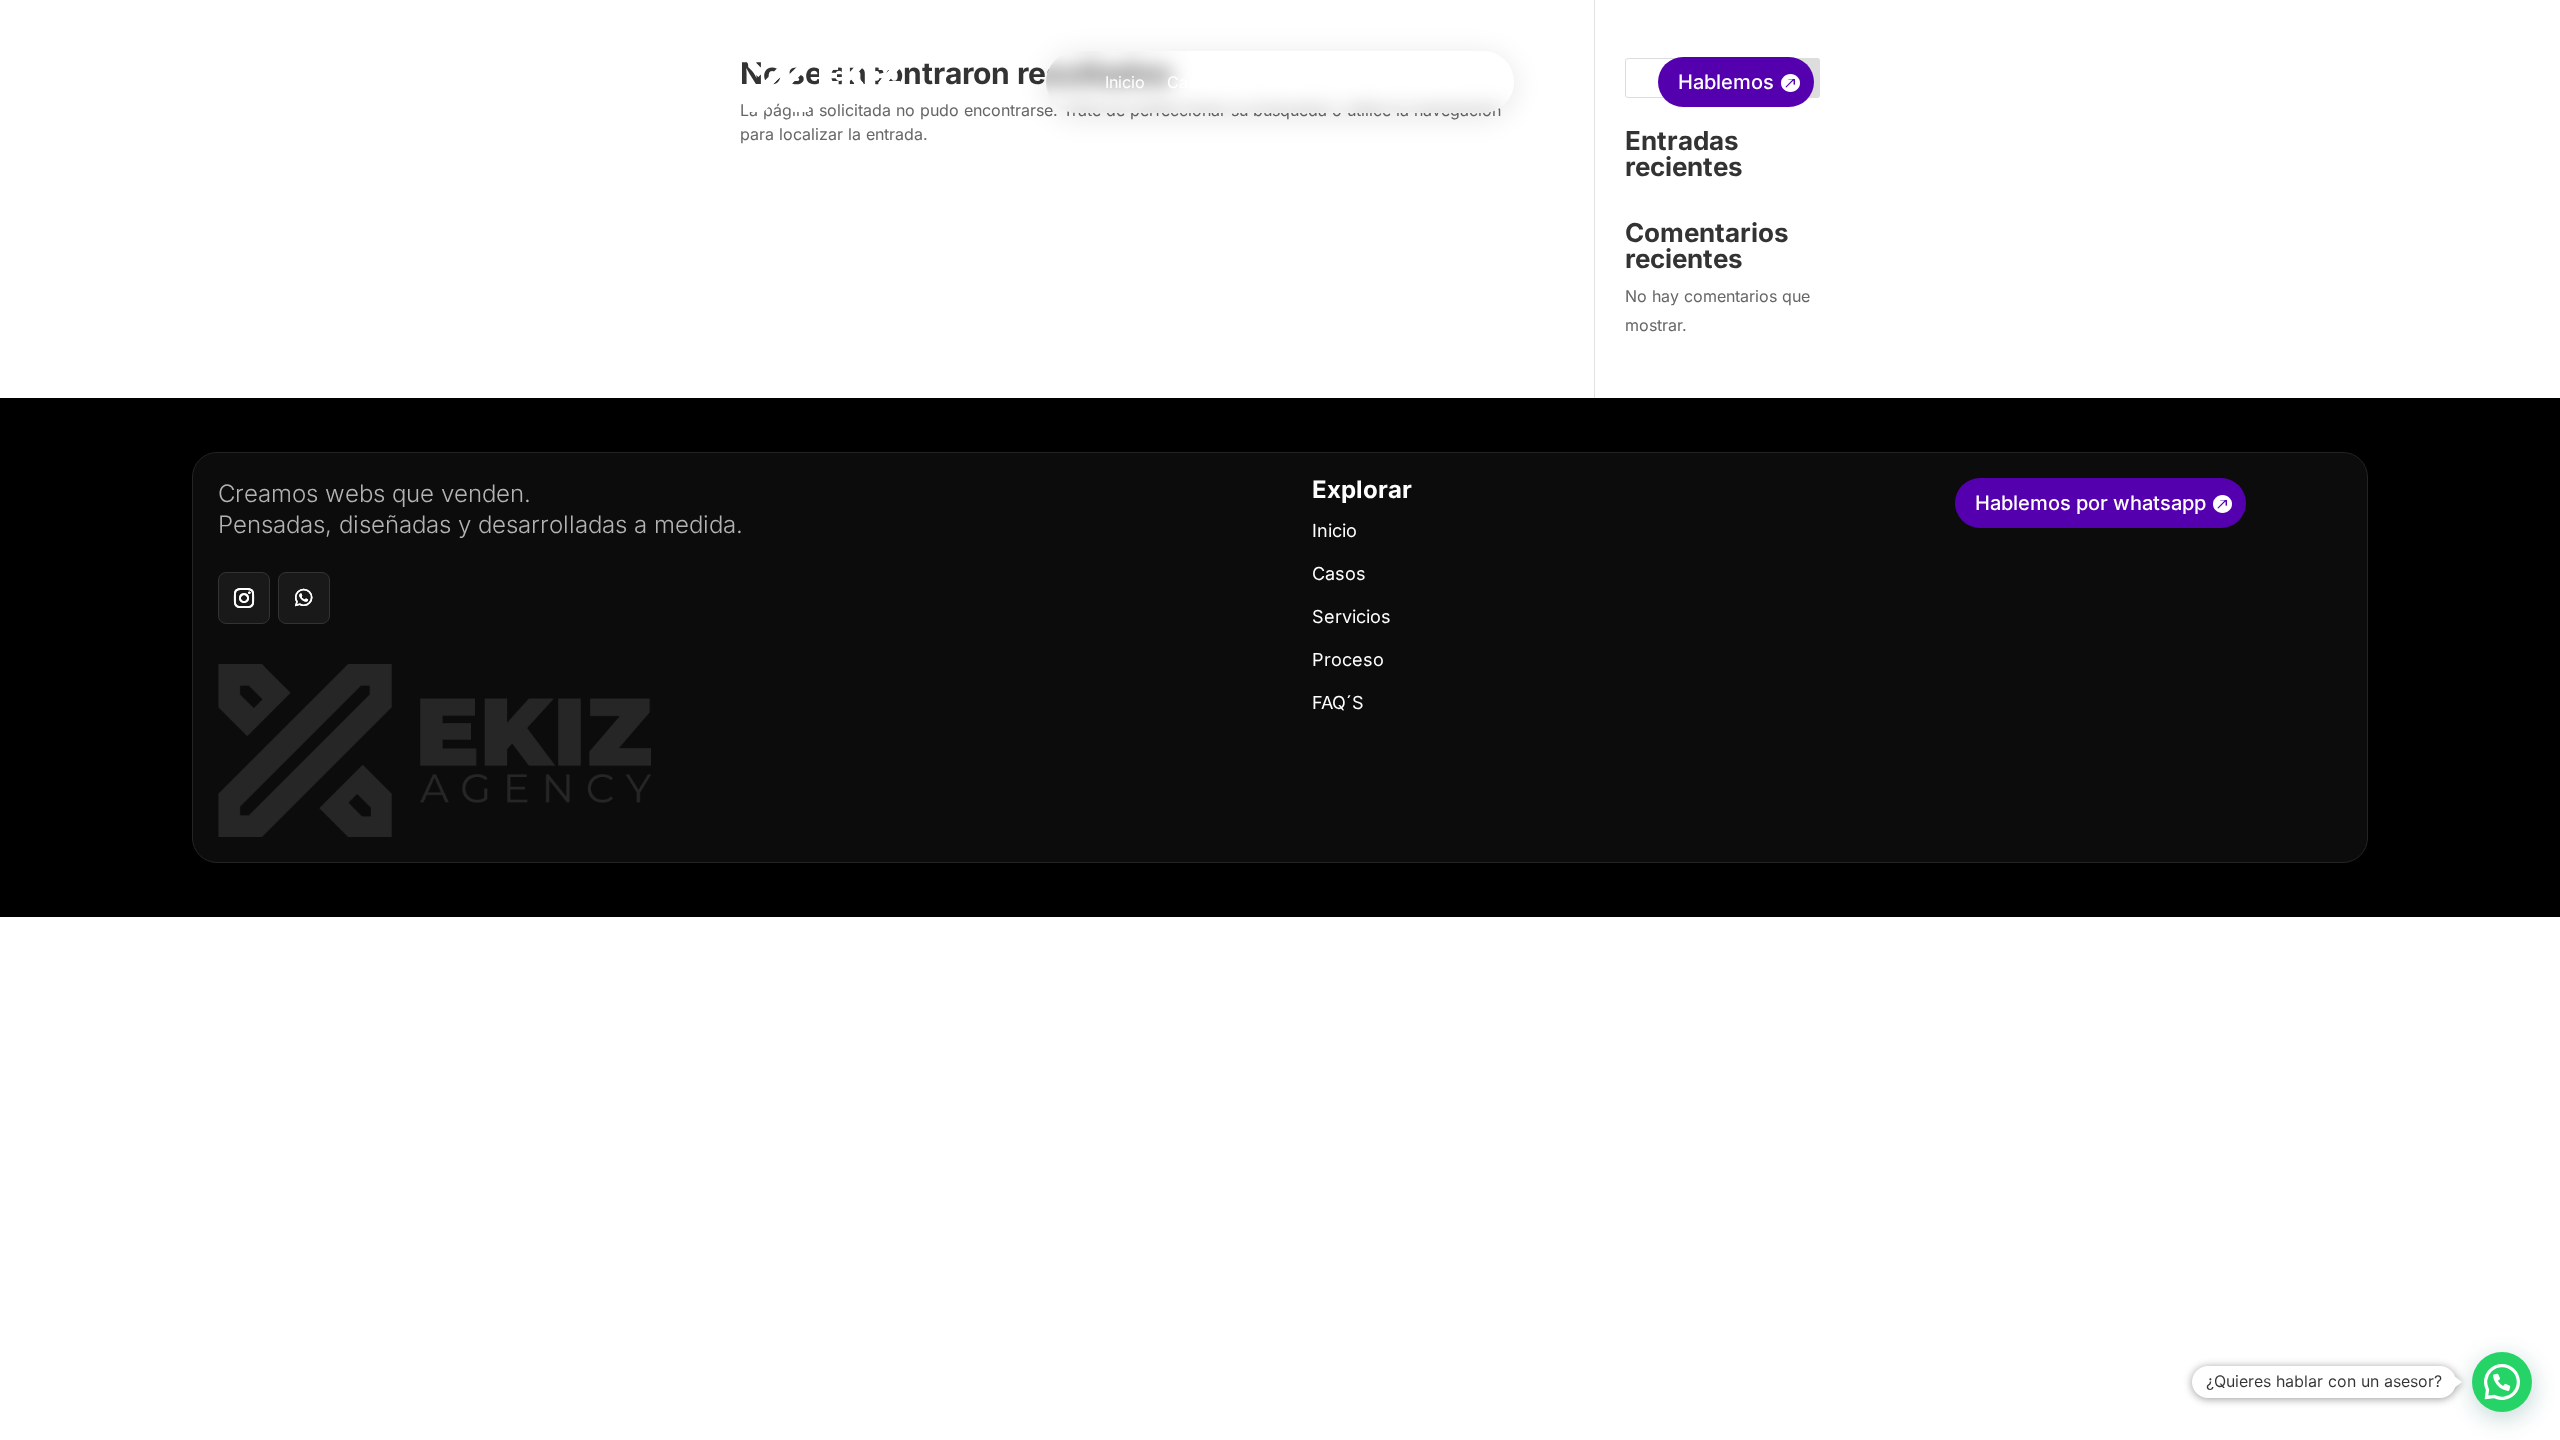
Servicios (1270, 83)
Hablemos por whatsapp (2090, 503)
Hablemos (1726, 82)
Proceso (1358, 83)
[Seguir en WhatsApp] (304, 598)
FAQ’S (1433, 83)
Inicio (1125, 83)
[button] (2502, 1382)
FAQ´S (1338, 702)
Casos (1190, 83)
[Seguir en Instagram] (244, 598)
